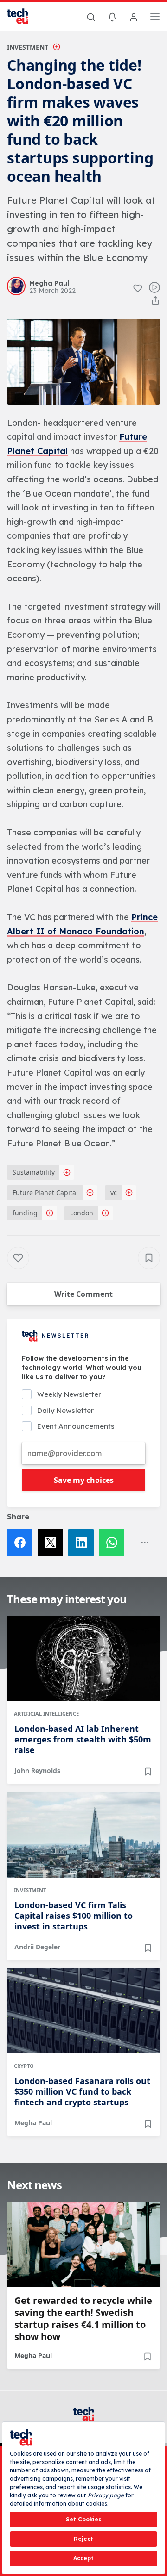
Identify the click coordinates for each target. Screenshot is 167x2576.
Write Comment (83, 1294)
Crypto (24, 2066)
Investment (28, 47)
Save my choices (84, 1480)
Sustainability (34, 1172)
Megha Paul (33, 2123)
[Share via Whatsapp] (114, 1543)
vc (114, 1192)
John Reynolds (37, 1770)
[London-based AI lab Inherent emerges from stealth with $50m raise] (83, 1658)
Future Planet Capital (45, 1192)
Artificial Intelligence (46, 1714)
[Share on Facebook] (22, 1543)
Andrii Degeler (37, 1947)
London (82, 1213)
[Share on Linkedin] (83, 1543)
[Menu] (155, 18)
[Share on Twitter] (53, 1543)
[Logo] (23, 16)
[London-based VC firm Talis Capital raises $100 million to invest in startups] (83, 1835)
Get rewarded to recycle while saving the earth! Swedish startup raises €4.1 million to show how (83, 2319)
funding (25, 1213)
